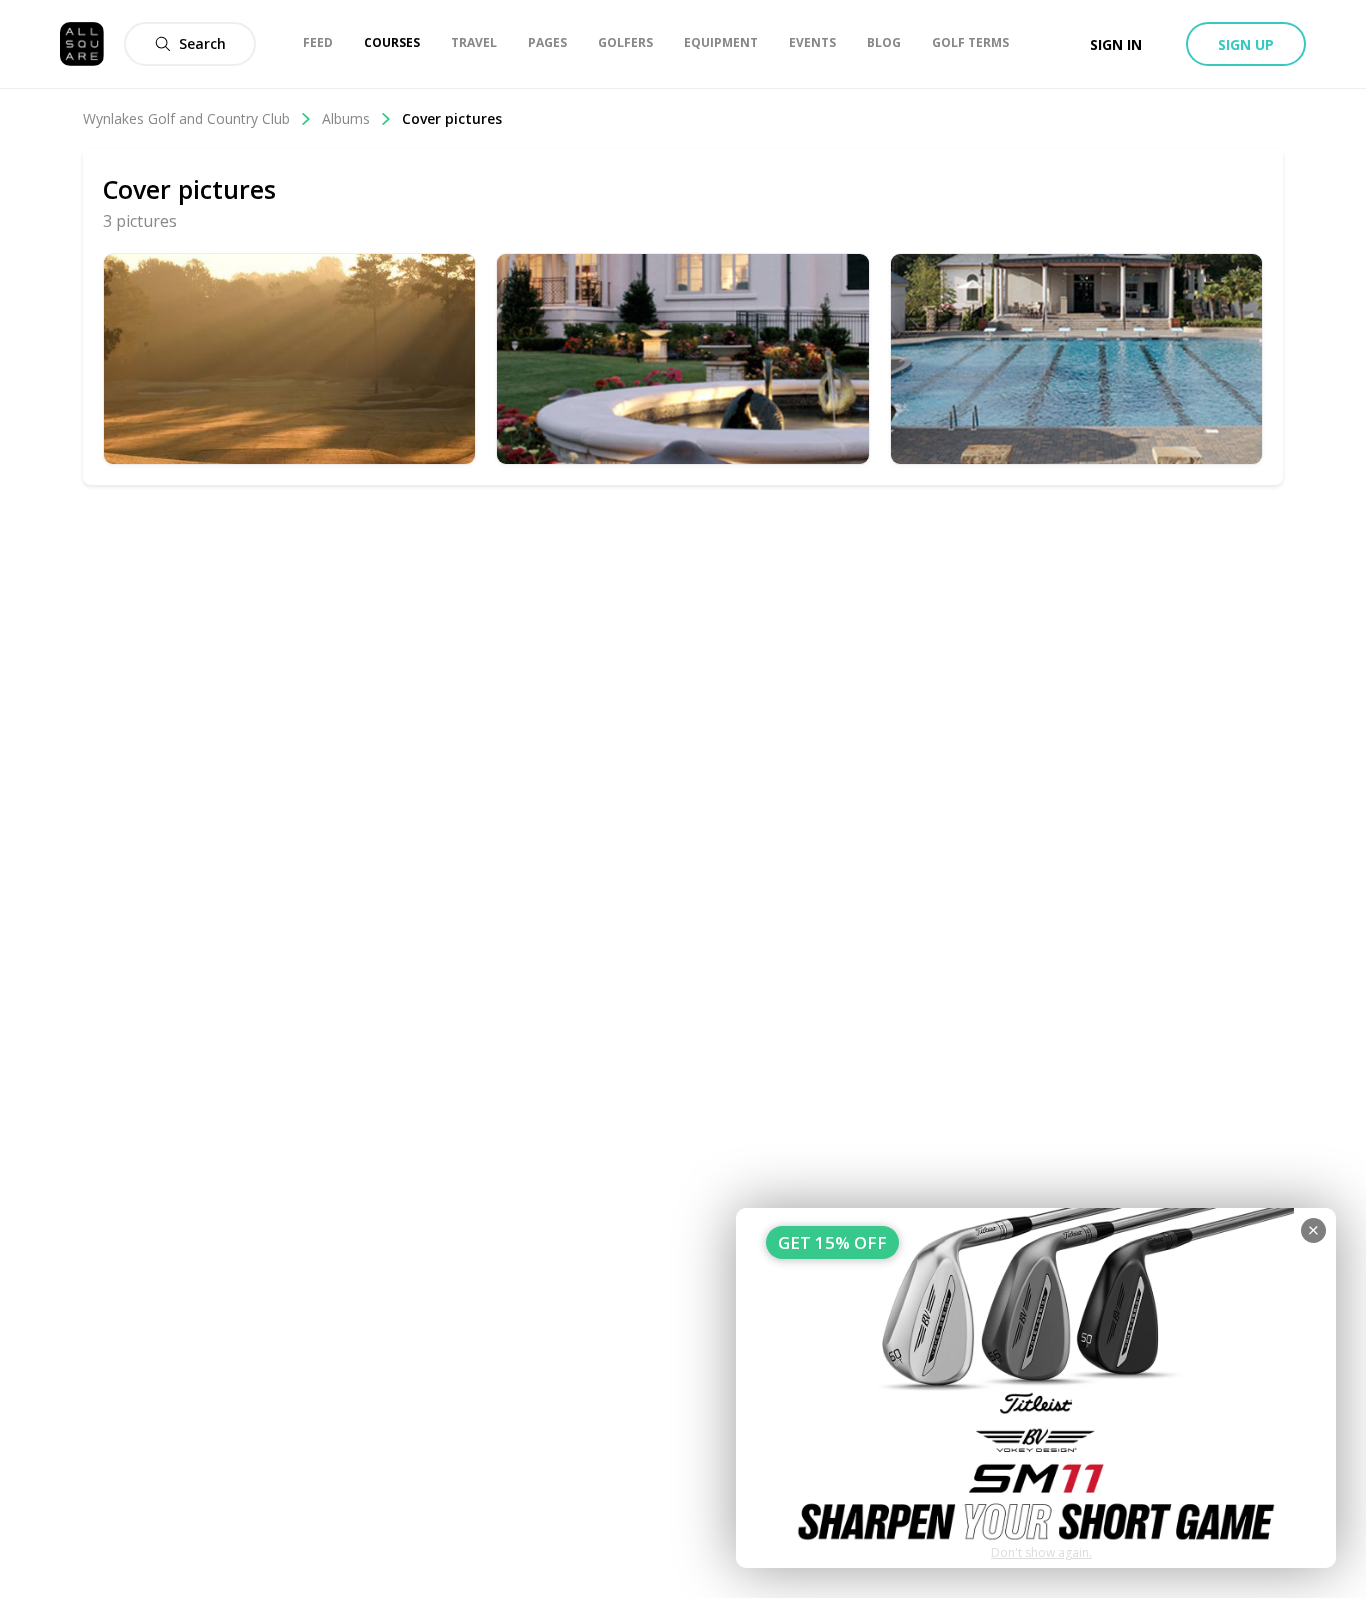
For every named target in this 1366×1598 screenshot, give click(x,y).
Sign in (1116, 44)
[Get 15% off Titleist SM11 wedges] (1036, 1388)
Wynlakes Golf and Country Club (186, 118)
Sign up (1246, 44)
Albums (346, 118)
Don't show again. (1041, 1552)
